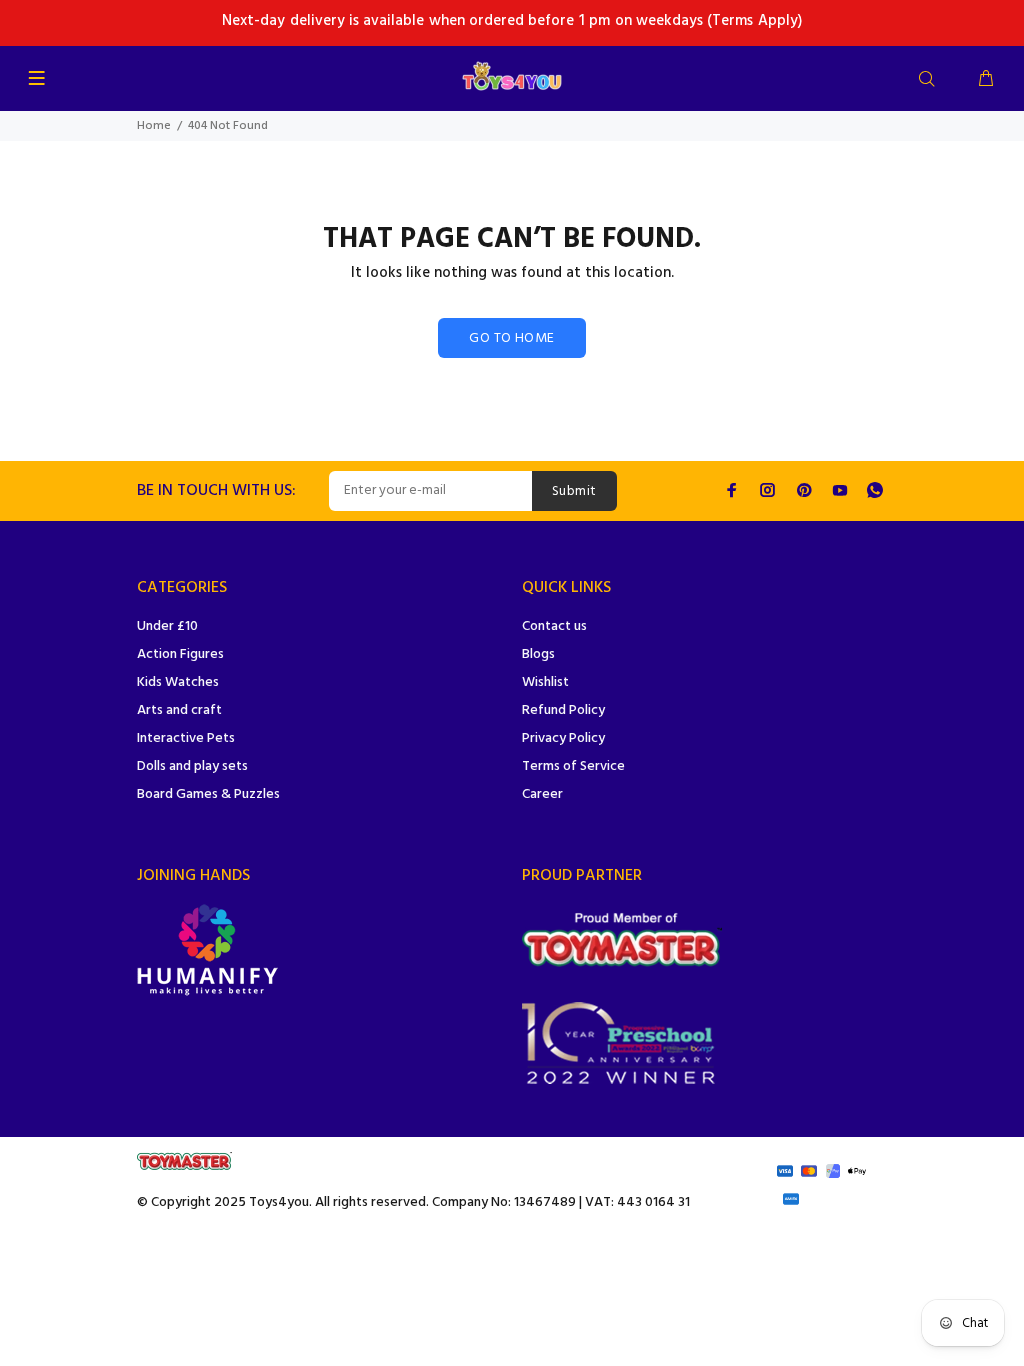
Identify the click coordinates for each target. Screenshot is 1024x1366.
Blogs (538, 654)
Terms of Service (573, 766)
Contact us (554, 626)
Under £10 (167, 626)
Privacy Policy (563, 738)
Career (542, 794)
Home (154, 126)
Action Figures (180, 654)
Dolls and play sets (192, 766)
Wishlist (545, 682)
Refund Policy (563, 710)
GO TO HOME (511, 338)
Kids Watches (178, 682)
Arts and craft (179, 710)
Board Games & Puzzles (208, 794)
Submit (574, 491)
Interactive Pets (186, 738)
